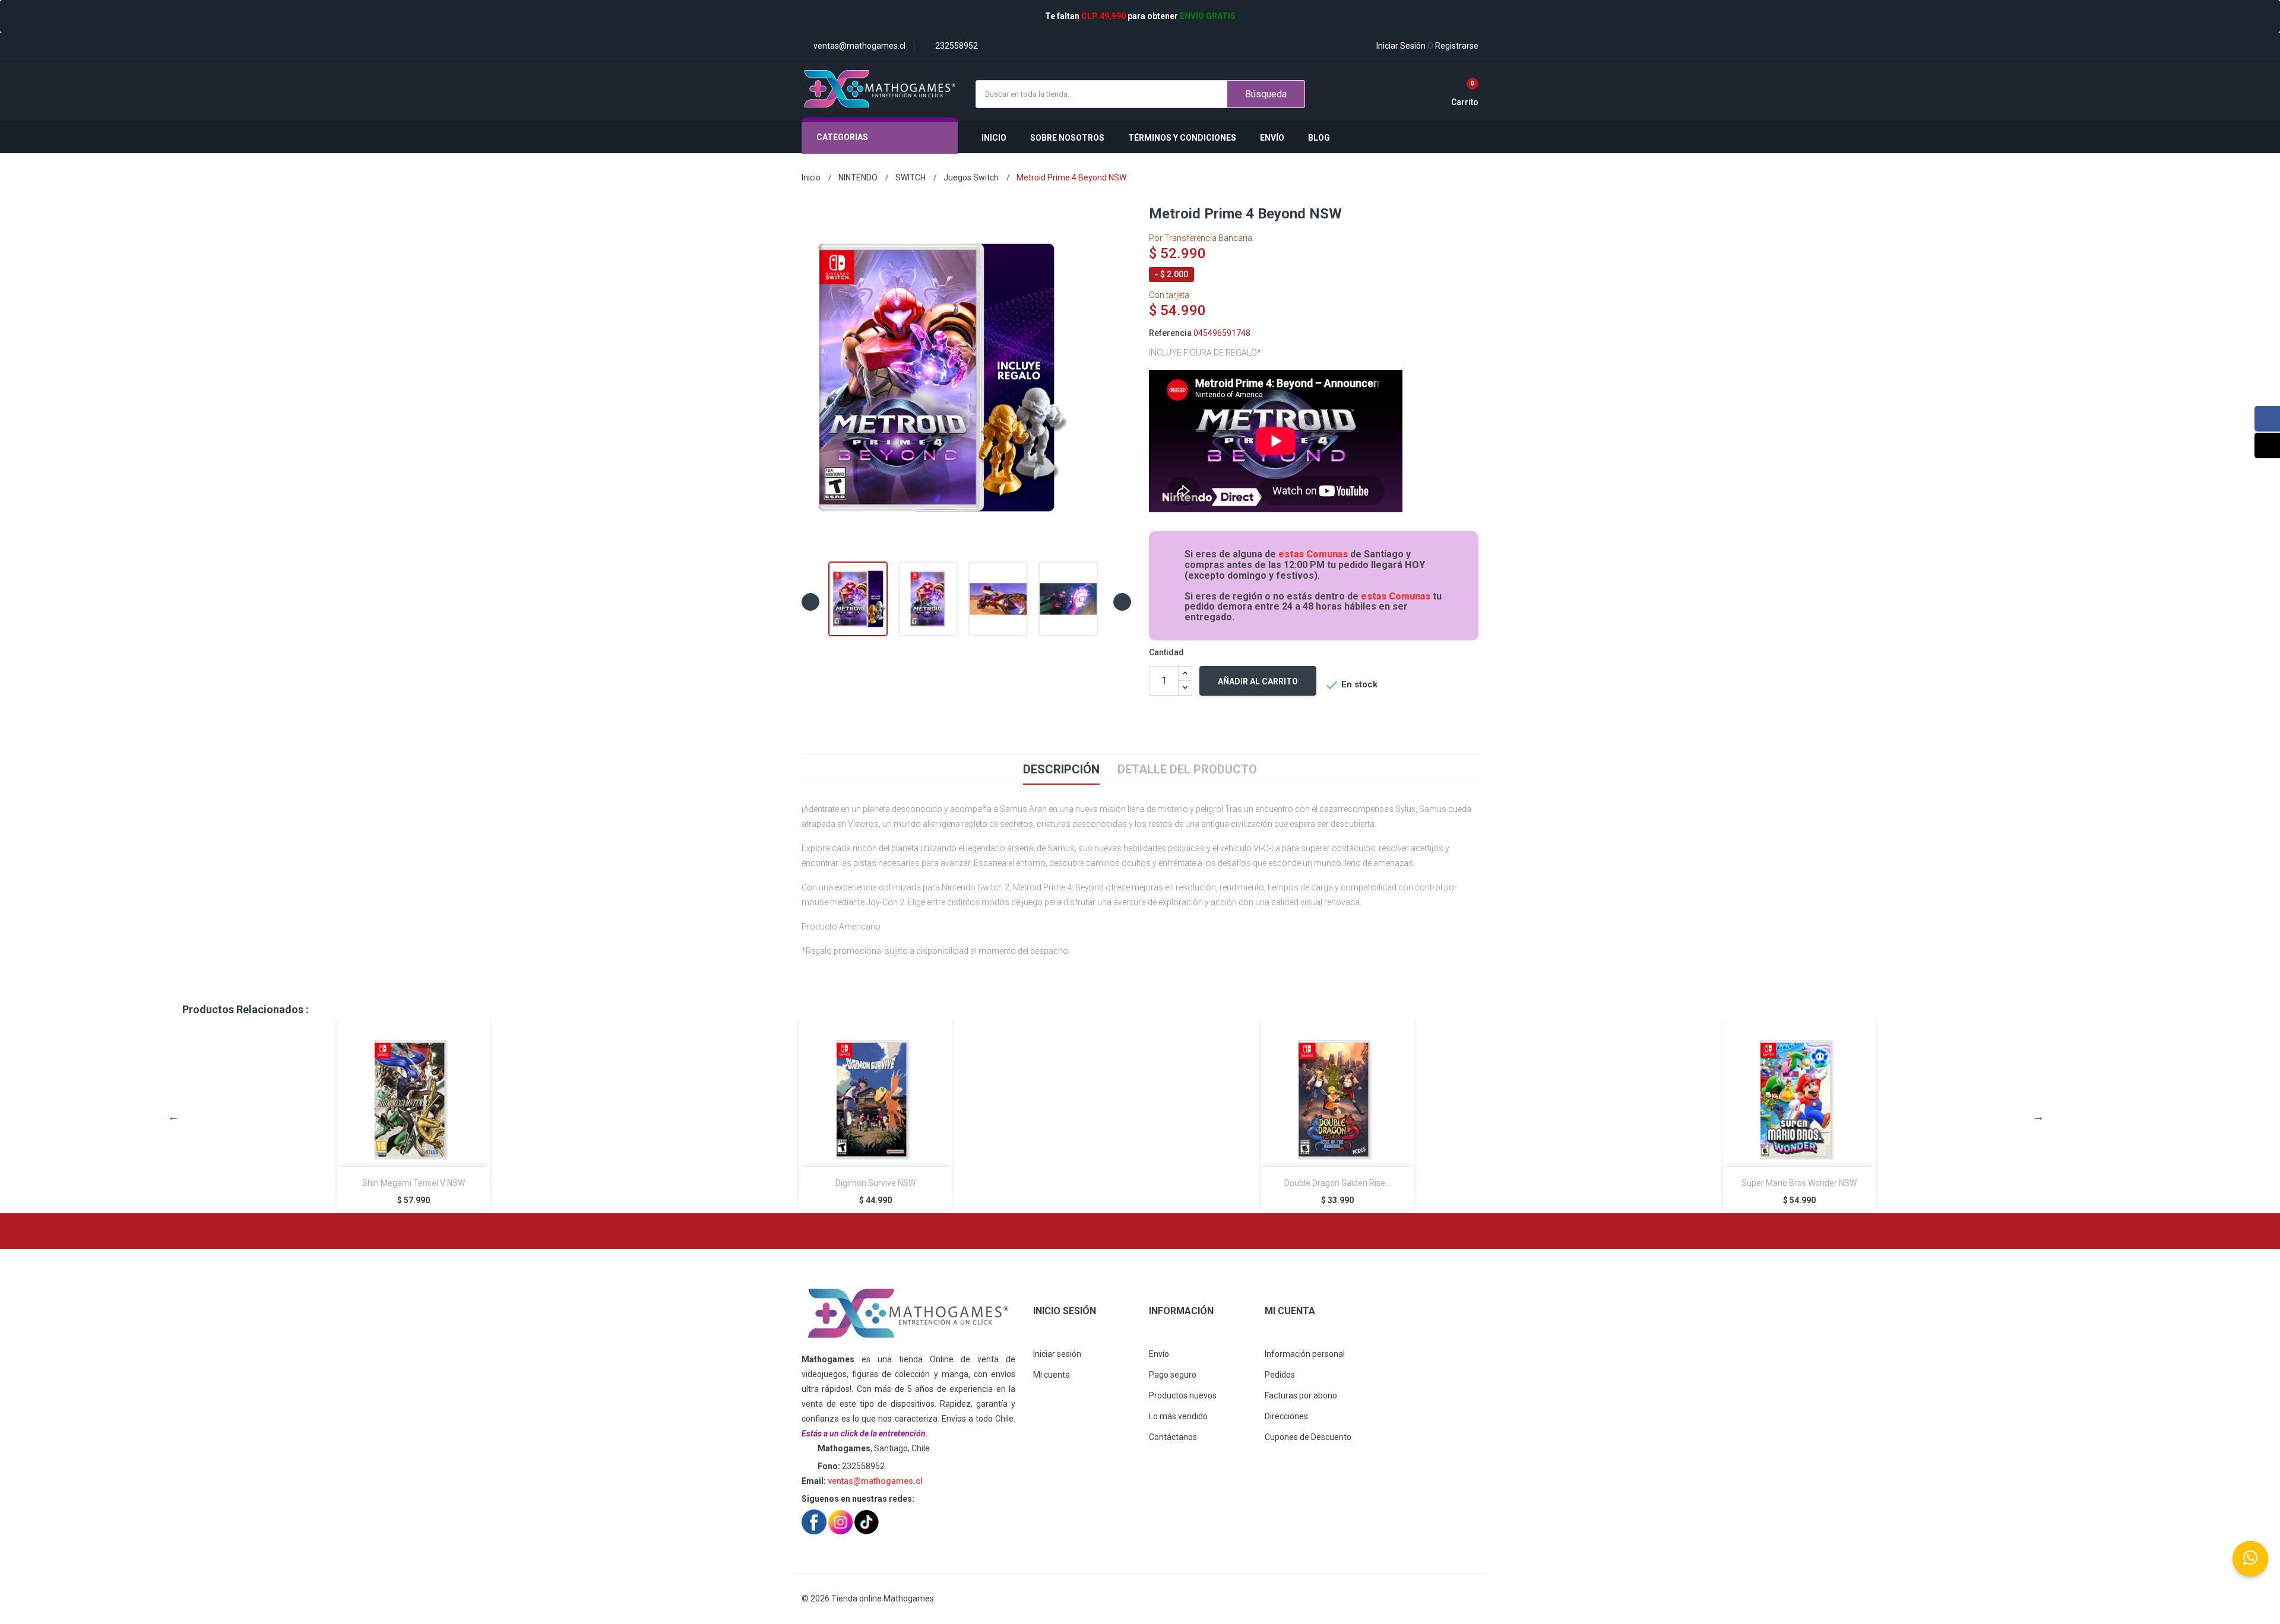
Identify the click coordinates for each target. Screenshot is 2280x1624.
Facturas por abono (1301, 1395)
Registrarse (1453, 46)
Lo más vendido (1178, 1416)
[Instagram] (2267, 445)
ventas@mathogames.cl (875, 1481)
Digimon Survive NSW (414, 1183)
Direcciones (1286, 1416)
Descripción (1061, 769)
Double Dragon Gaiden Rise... (875, 1183)
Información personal (1305, 1354)
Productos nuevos (1183, 1395)
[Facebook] (2267, 419)
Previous (173, 1116)
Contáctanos (1173, 1437)
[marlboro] (908, 1314)
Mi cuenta (1052, 1375)
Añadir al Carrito (1258, 681)
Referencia (1170, 333)
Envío (1159, 1354)
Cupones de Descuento (1308, 1437)
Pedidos (1280, 1375)
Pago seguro (1173, 1375)
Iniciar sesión (1057, 1354)
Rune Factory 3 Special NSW (1799, 1183)
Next (2038, 1116)
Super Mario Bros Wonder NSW (1337, 1183)
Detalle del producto (1187, 769)
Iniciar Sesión (1401, 46)
